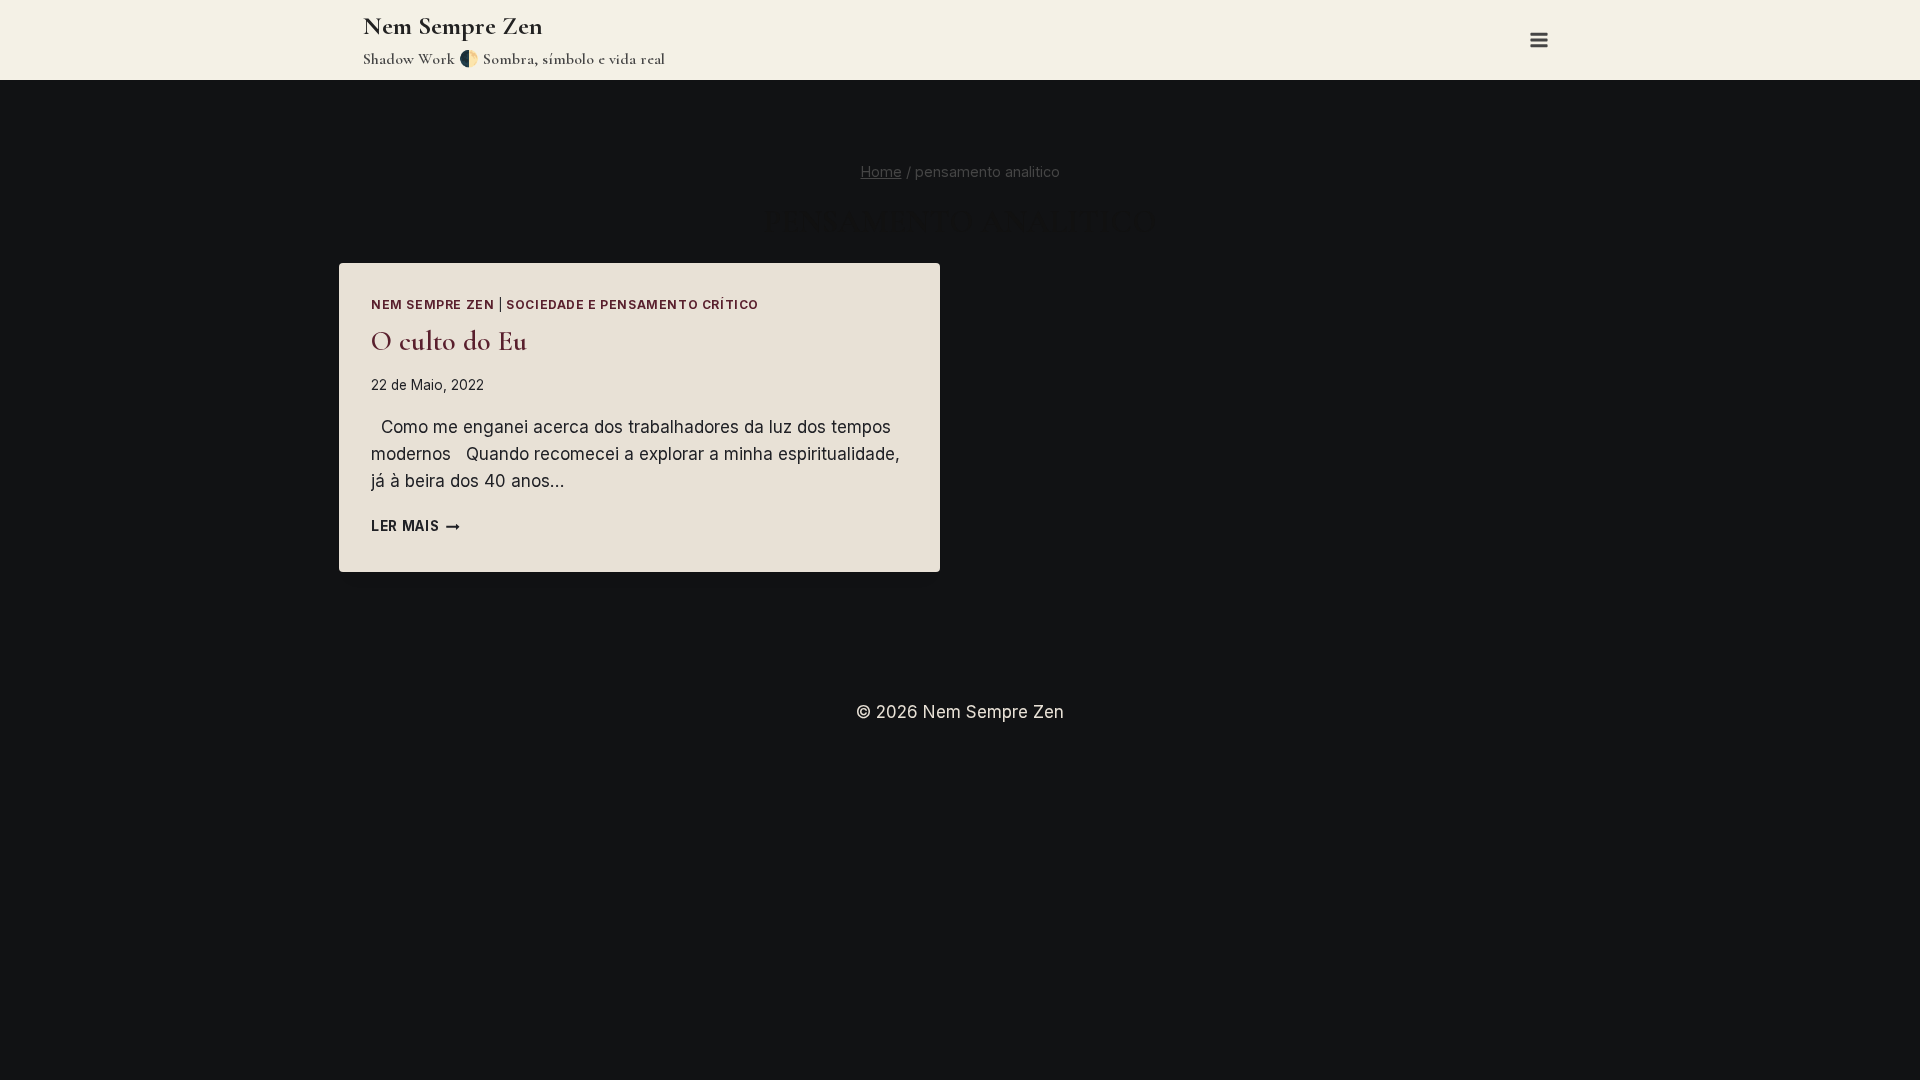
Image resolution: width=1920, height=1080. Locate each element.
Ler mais (415, 526)
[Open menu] (1538, 39)
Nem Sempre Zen (432, 304)
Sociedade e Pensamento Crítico (632, 304)
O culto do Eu (449, 341)
